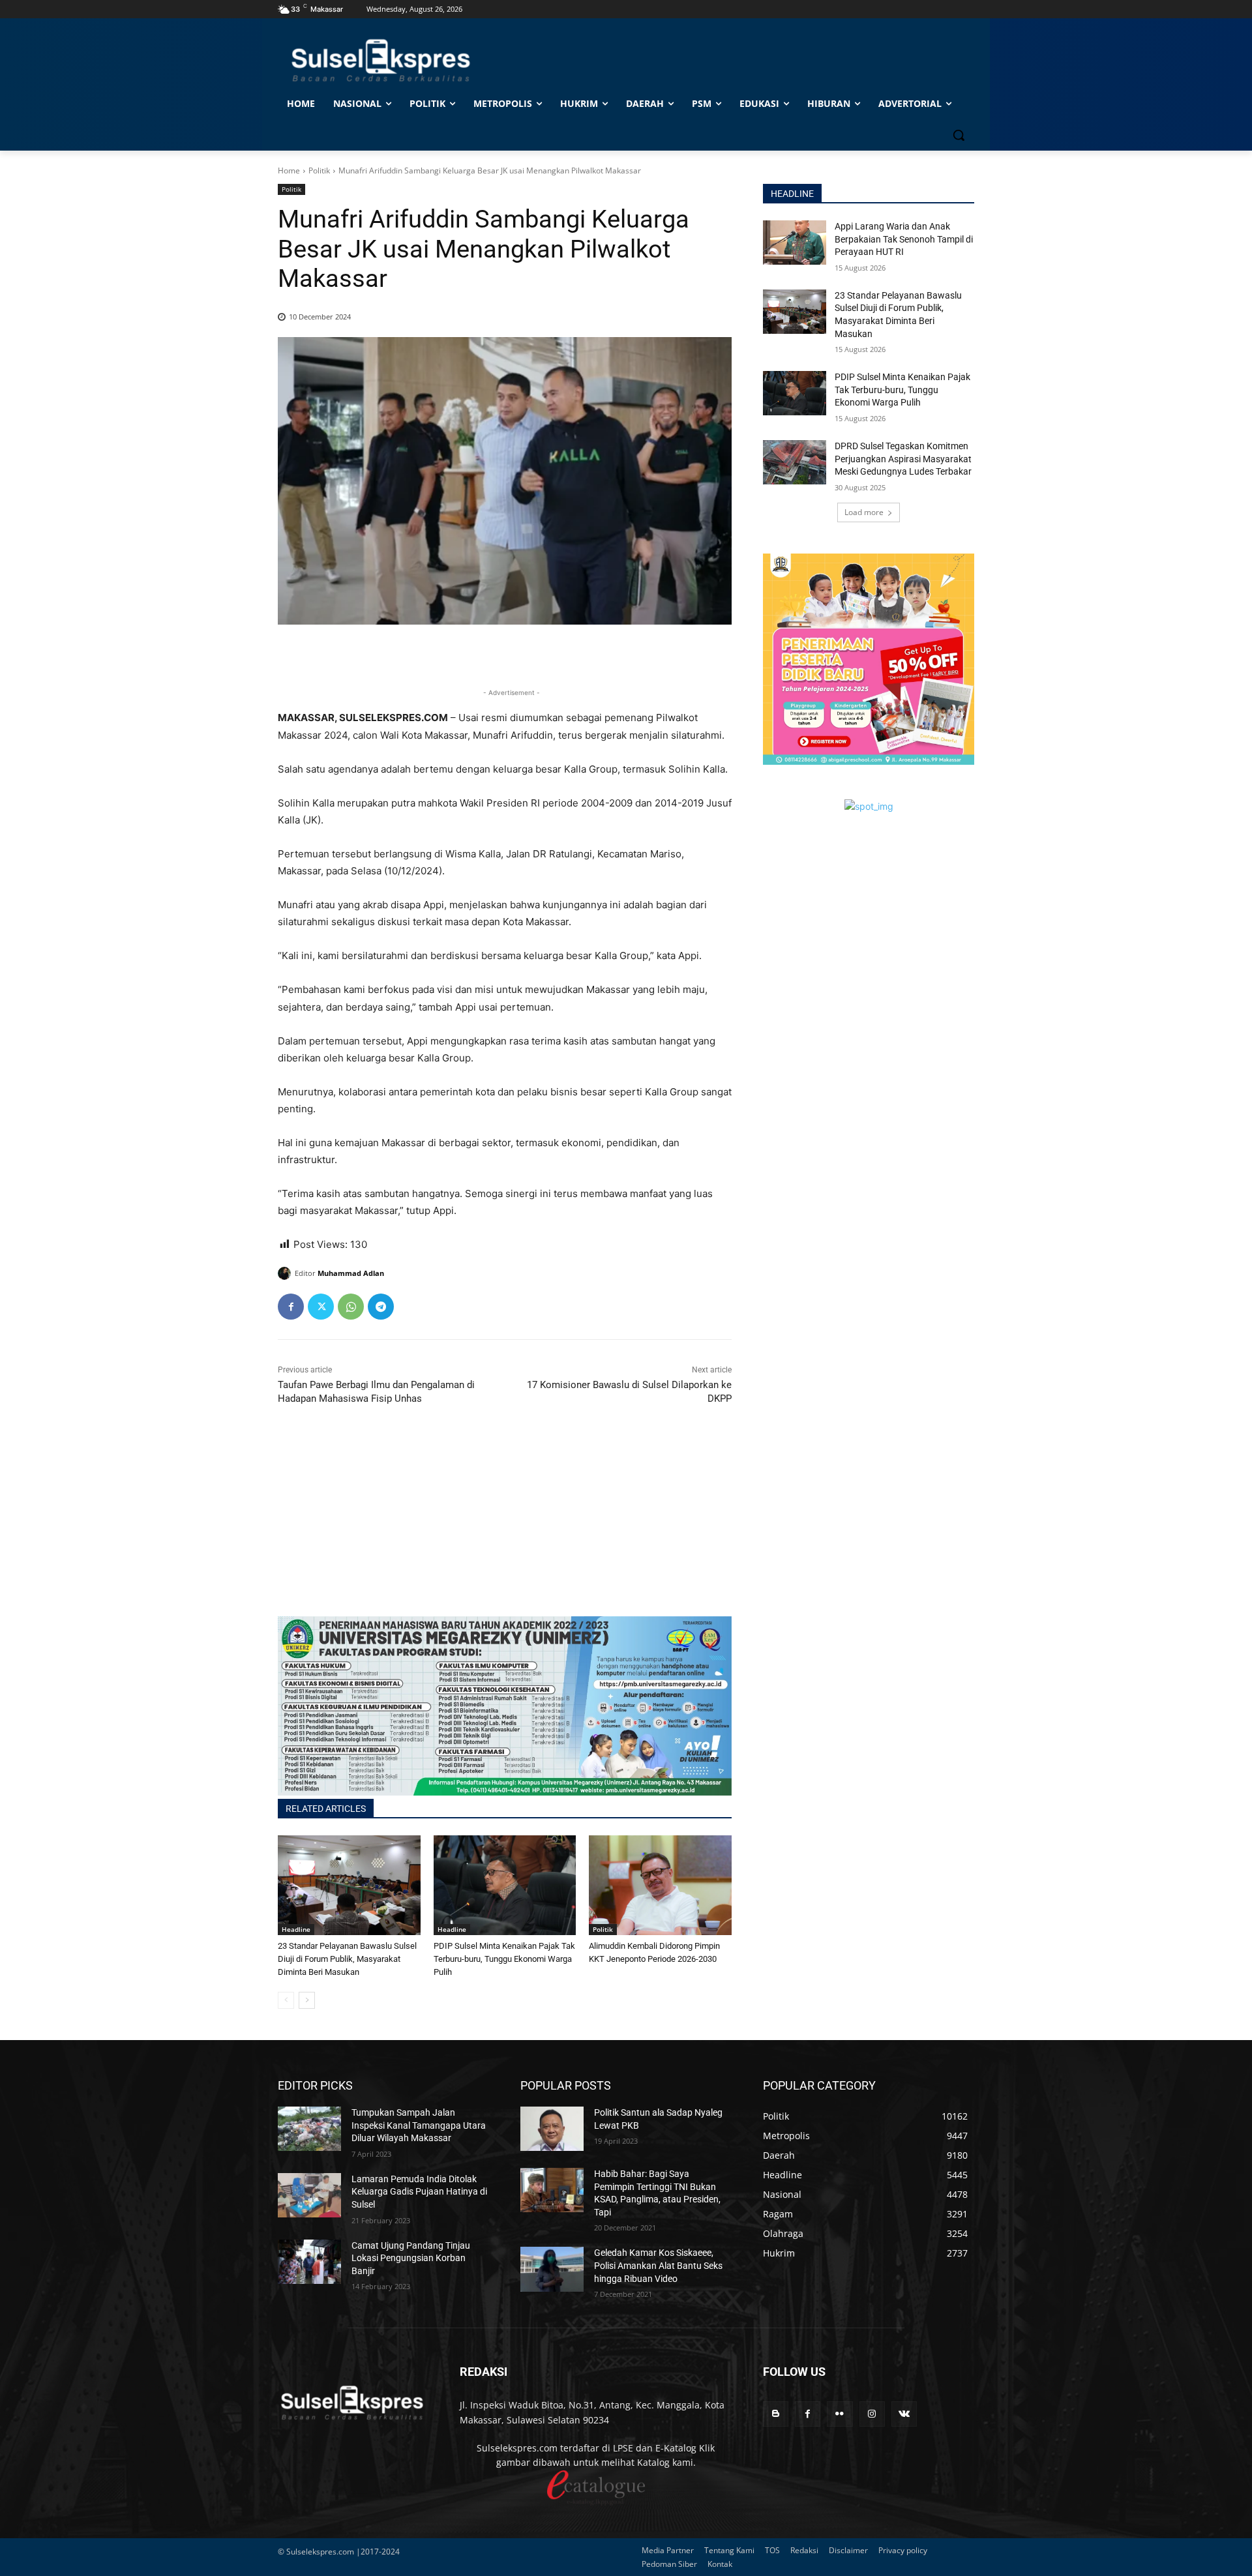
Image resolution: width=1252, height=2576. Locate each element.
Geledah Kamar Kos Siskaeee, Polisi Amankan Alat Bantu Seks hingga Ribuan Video (658, 2265)
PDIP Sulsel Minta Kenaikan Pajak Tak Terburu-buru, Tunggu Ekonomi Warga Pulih (504, 1959)
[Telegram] (381, 1307)
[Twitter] (321, 1307)
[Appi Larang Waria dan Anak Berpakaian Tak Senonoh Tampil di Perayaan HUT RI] (795, 243)
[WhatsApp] (351, 1307)
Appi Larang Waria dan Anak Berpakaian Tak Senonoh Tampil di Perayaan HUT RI (904, 239)
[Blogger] (776, 2414)
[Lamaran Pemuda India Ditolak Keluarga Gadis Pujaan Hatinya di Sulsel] (309, 2195)
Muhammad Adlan (351, 1273)
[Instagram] (872, 2414)
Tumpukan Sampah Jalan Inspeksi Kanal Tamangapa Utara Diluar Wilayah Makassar (419, 2125)
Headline (296, 1929)
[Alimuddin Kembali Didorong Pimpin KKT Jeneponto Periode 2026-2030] (660, 1885)
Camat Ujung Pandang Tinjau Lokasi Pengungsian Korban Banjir (411, 2258)
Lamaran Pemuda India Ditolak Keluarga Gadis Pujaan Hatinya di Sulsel (419, 2192)
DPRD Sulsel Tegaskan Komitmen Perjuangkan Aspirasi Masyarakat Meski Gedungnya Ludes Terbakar (903, 459)
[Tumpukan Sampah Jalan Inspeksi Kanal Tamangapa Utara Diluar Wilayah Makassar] (309, 2129)
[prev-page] (286, 2000)
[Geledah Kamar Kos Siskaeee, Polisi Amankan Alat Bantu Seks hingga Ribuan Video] (552, 2269)
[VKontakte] (904, 2414)
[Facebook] (291, 1307)
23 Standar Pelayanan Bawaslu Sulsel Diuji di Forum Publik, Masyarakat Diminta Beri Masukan (347, 1959)
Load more (864, 512)
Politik (319, 170)
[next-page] (307, 2000)
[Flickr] (840, 2414)
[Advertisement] (505, 1525)
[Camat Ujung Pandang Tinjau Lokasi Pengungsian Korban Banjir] (309, 2262)
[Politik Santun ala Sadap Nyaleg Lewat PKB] (552, 2129)
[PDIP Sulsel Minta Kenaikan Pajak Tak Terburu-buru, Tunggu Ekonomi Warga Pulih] (505, 1885)
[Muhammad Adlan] (286, 1273)
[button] (959, 135)
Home (289, 170)
